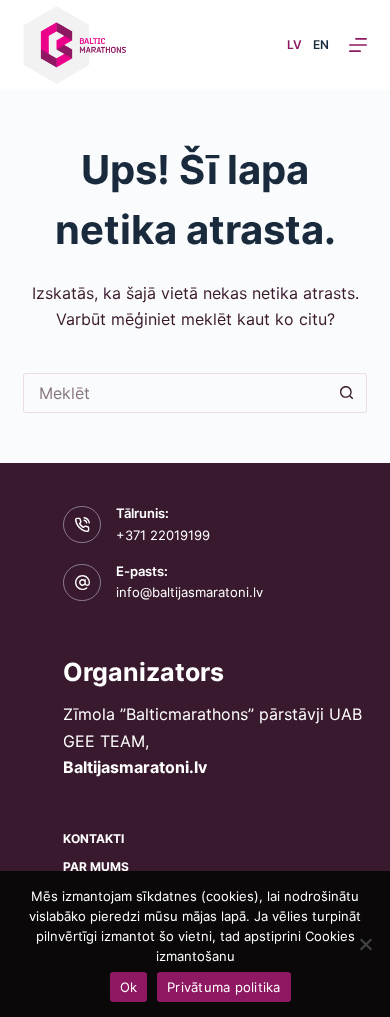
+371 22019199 (163, 535)
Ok (129, 987)
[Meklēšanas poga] (347, 393)
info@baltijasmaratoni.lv (189, 592)
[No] (365, 944)
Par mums (96, 866)
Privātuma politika (224, 987)
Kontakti (93, 838)
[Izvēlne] (358, 45)
